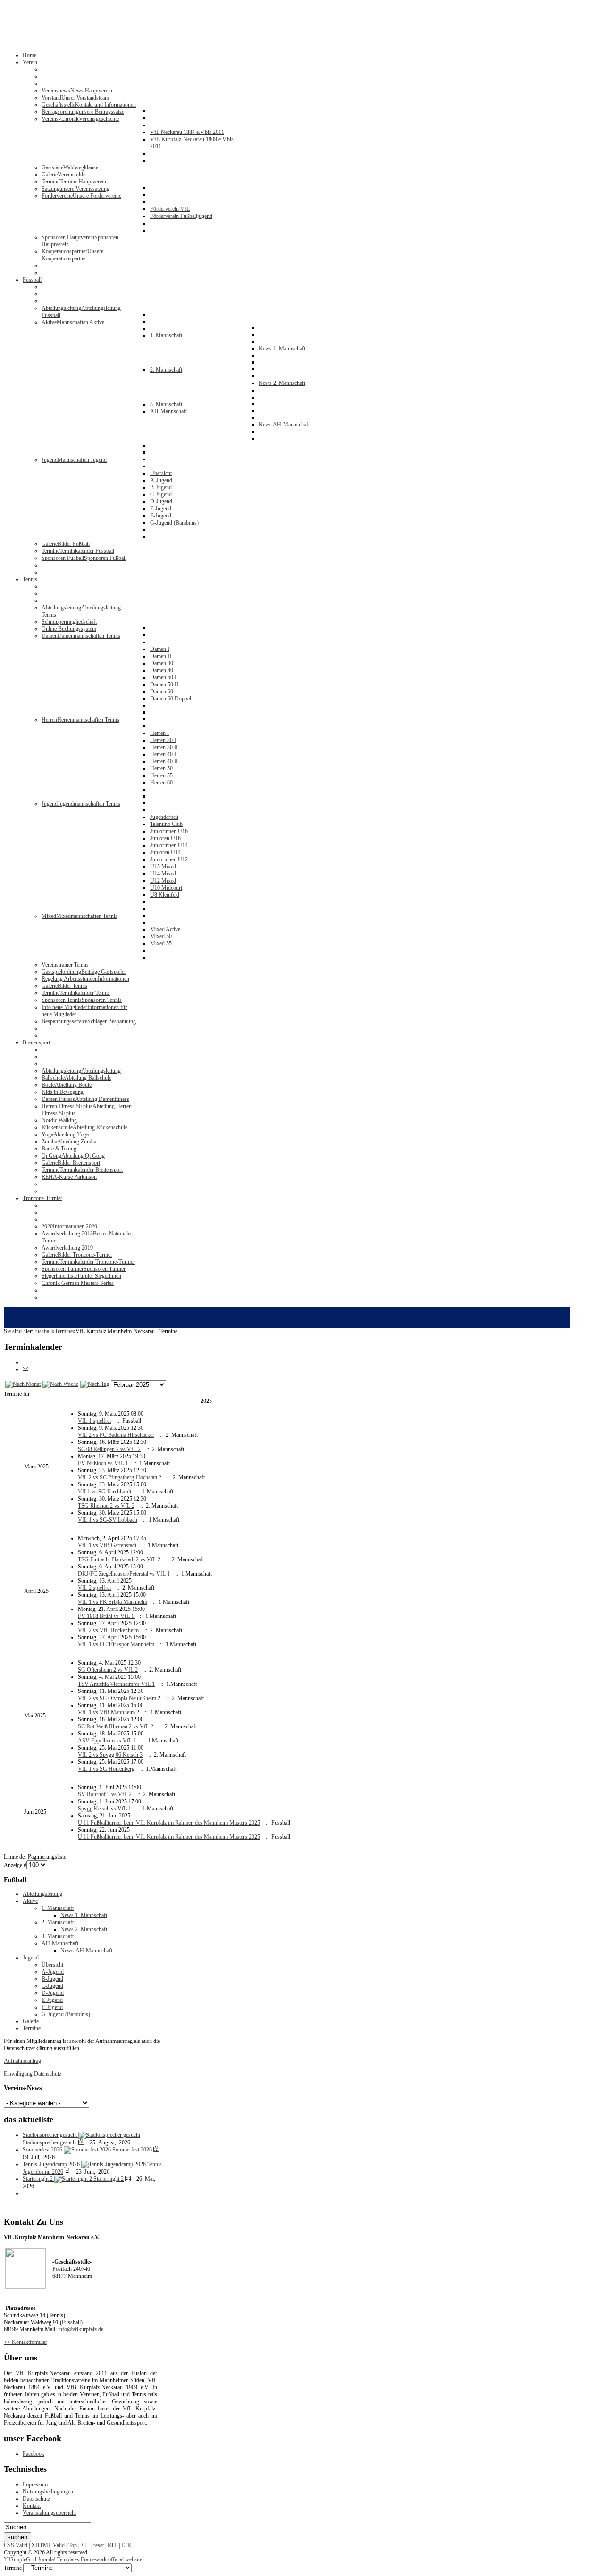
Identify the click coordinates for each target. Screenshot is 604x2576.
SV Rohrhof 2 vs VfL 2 (105, 1794)
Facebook (34, 2454)
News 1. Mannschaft (84, 1915)
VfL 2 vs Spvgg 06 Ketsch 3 (110, 1755)
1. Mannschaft (58, 1908)
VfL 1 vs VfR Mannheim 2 (109, 1712)
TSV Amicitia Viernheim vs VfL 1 (116, 1684)
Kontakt (32, 2506)
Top (73, 2545)
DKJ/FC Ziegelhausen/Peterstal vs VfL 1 (125, 1574)
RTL (113, 2545)
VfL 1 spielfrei (94, 1421)
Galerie (31, 2021)
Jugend (31, 1958)
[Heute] (95, 1384)
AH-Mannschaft (60, 1943)
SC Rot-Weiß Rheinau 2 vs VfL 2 (116, 1726)
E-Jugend (52, 2000)
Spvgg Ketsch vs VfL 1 (105, 1809)
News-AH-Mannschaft (86, 1951)
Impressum (35, 2484)
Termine (64, 1331)
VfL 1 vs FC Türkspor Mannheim (116, 1644)
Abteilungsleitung (42, 1894)
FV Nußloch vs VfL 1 (103, 1463)
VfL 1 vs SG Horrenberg (106, 1769)
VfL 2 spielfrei (94, 1588)
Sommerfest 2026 (132, 2150)
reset (99, 2545)
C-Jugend (52, 1986)
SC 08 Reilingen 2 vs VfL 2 (109, 1449)
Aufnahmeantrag (22, 2061)
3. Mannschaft (58, 1936)
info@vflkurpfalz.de (81, 2329)
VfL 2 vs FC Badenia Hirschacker (116, 1435)
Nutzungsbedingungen (48, 2492)
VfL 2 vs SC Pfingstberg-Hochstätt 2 (120, 1477)
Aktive (30, 1901)
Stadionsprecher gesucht (50, 2142)
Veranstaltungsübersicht (49, 2513)
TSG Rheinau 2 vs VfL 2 (106, 1506)
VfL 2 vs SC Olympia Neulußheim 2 (119, 1698)
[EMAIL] (25, 1369)
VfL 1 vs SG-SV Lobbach (108, 1520)
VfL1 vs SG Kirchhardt (105, 1492)
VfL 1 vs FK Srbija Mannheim (113, 1602)
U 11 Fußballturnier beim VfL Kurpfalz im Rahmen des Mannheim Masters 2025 (169, 1823)
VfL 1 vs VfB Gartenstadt (107, 1545)
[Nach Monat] (23, 1384)
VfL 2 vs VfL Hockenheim (108, 1630)
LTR (126, 2545)
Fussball (42, 1331)
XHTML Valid (48, 2545)
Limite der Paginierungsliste (35, 1857)
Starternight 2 (109, 2179)
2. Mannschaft (58, 1922)
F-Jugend (52, 2007)
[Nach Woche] (60, 1384)
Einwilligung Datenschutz (33, 2074)
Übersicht (52, 1965)
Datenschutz (36, 2499)
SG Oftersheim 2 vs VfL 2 (108, 1670)
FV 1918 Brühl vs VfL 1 (107, 1616)
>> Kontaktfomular (25, 2342)
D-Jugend (53, 1993)
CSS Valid (16, 2545)
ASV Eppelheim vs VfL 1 (108, 1741)
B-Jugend (52, 1979)
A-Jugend (53, 1972)
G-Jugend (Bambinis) (66, 2014)
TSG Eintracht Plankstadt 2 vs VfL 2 (119, 1559)
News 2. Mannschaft (84, 1929)
